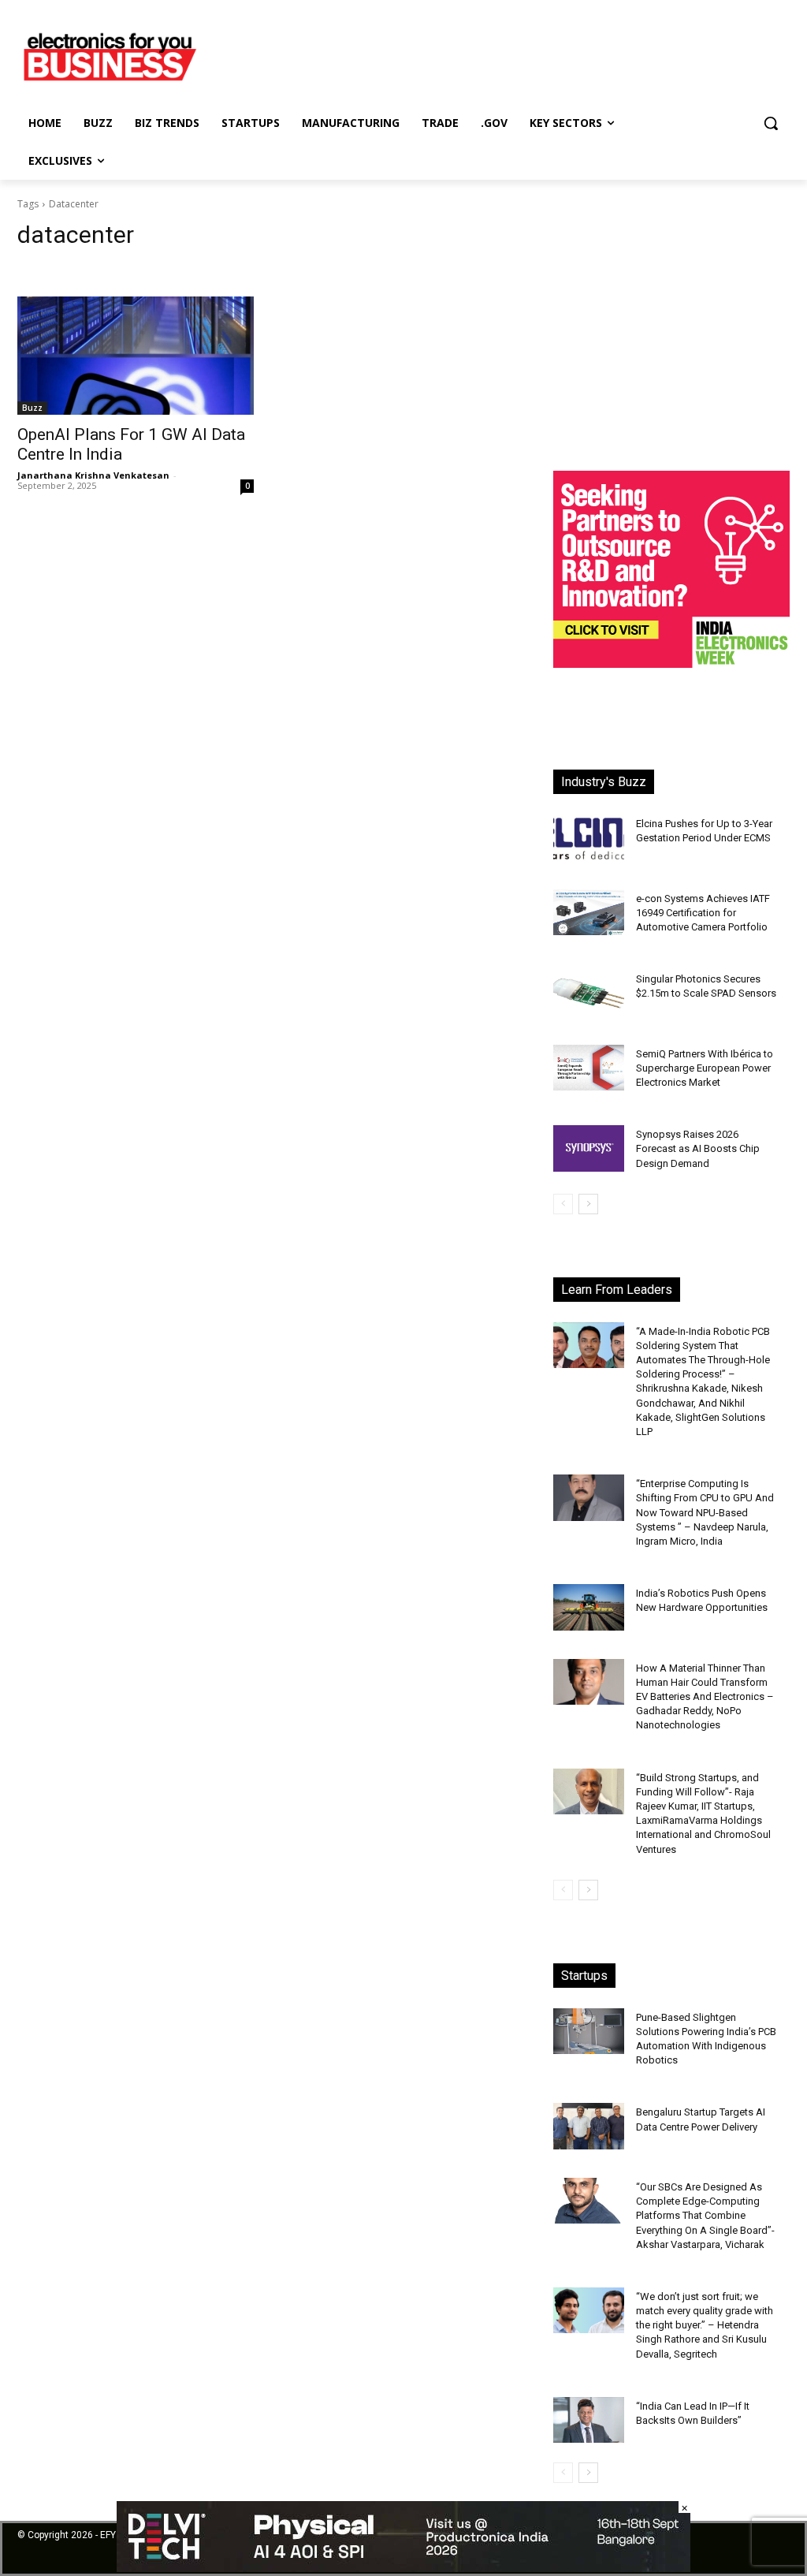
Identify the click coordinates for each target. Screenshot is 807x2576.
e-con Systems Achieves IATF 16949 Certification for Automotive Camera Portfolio (703, 913)
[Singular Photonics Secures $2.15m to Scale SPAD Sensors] (589, 993)
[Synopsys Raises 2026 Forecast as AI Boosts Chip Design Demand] (589, 1148)
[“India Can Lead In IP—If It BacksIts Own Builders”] (589, 2420)
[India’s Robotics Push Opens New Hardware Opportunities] (589, 1607)
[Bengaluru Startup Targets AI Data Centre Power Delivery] (589, 2126)
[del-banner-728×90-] (403, 2568)
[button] (771, 123)
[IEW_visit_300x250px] (671, 664)
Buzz (32, 408)
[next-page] (588, 1204)
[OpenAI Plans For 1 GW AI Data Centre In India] (136, 356)
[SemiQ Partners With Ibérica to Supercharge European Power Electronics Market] (589, 1068)
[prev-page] (563, 1204)
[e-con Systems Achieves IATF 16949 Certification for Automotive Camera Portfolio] (589, 913)
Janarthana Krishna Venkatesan (93, 475)
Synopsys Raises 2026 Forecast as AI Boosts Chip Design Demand (698, 1148)
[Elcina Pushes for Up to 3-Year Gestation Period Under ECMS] (589, 838)
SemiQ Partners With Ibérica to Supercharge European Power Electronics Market (705, 1068)
